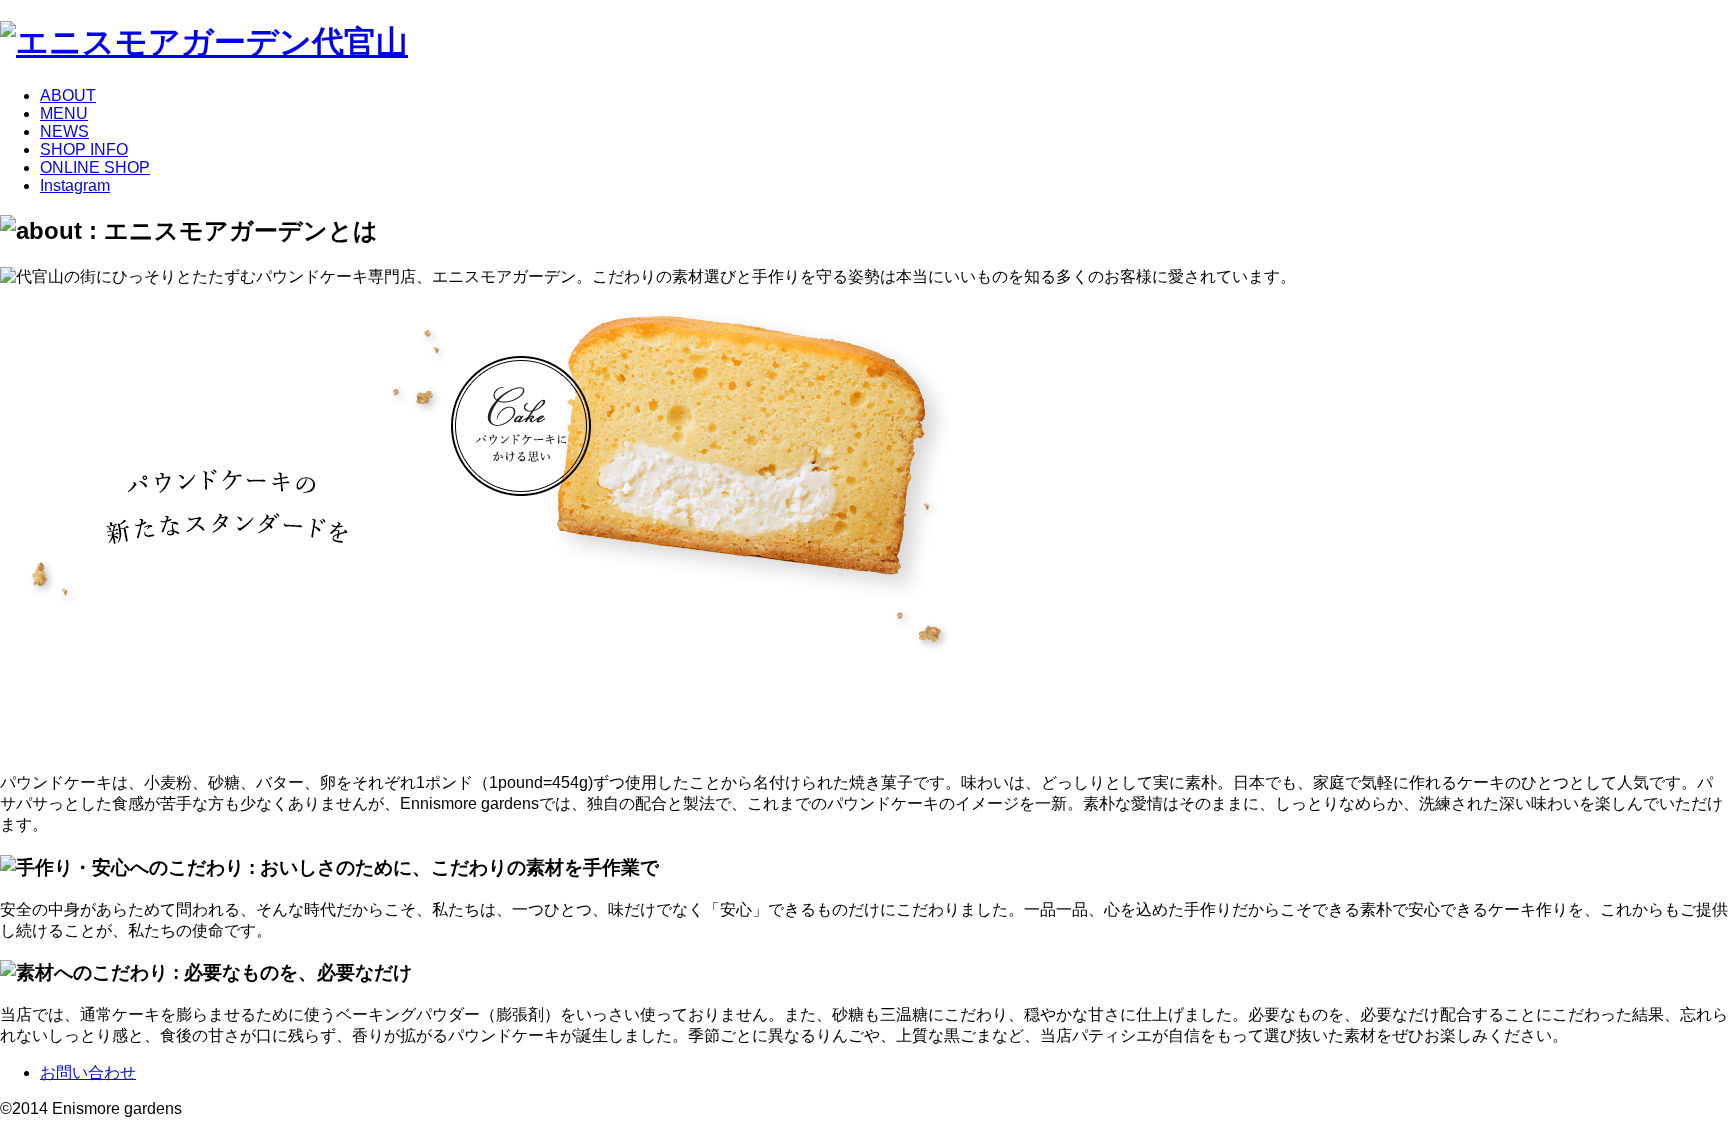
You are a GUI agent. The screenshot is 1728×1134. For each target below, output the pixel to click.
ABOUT (68, 95)
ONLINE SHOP (95, 167)
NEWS (64, 131)
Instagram (75, 185)
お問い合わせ (88, 1072)
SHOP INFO (84, 149)
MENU (64, 113)
